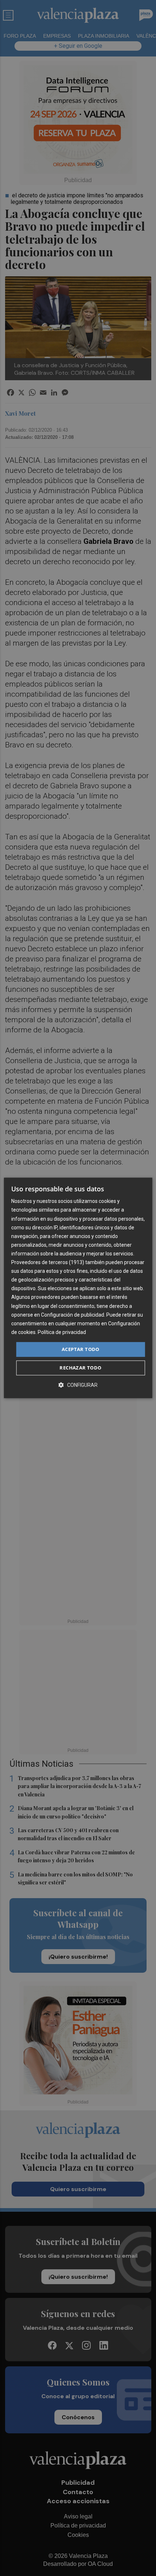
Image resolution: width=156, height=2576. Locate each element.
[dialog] (78, 1288)
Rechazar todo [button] (80, 1368)
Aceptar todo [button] (81, 1349)
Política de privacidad (62, 1332)
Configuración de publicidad (73, 1315)
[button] (78, 1385)
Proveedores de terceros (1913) (48, 1262)
